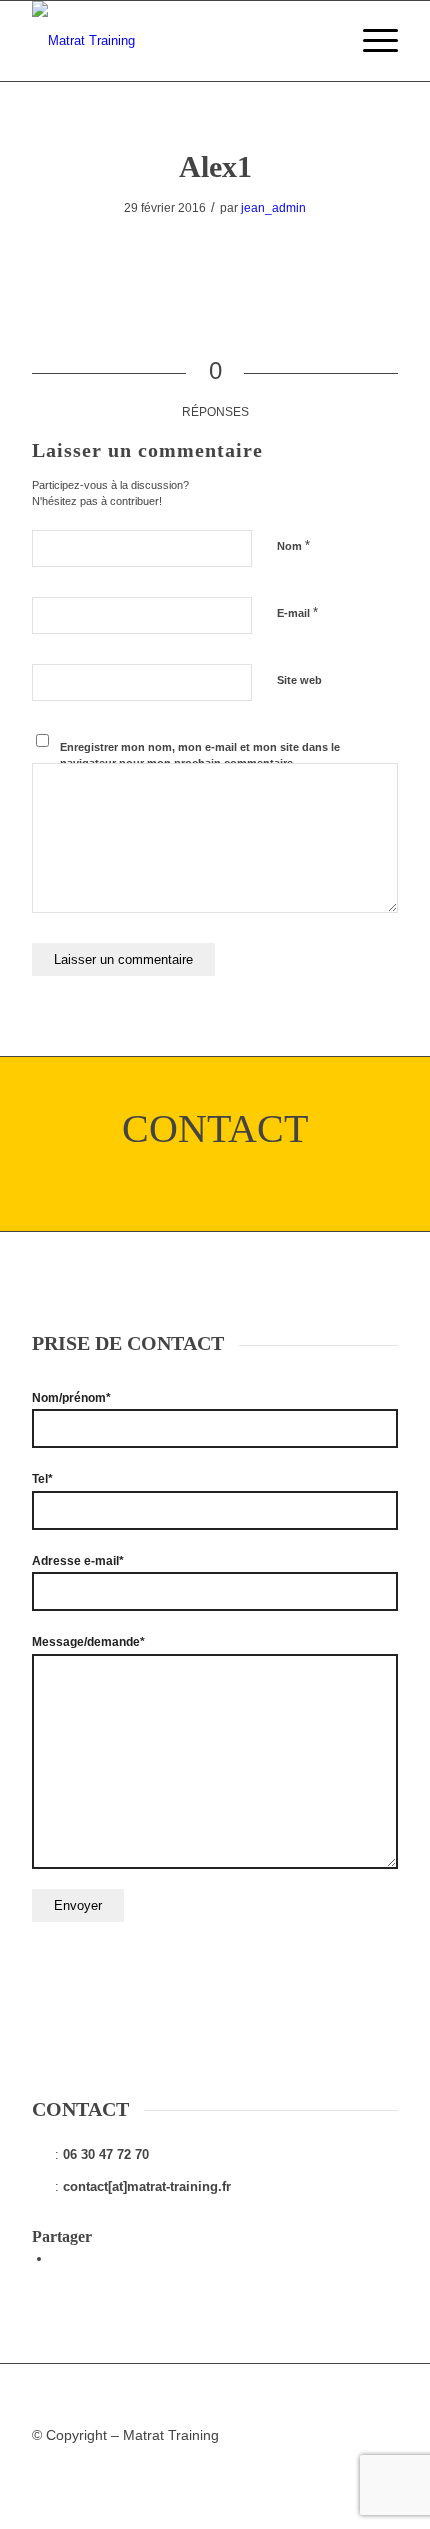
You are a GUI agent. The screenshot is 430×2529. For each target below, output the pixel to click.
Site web (299, 680)
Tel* (42, 1479)
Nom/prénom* (71, 1398)
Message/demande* (88, 1642)
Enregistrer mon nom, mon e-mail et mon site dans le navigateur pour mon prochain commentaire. (200, 755)
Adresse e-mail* (78, 1561)
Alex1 (215, 166)
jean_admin (273, 208)
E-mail (297, 612)
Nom (293, 545)
